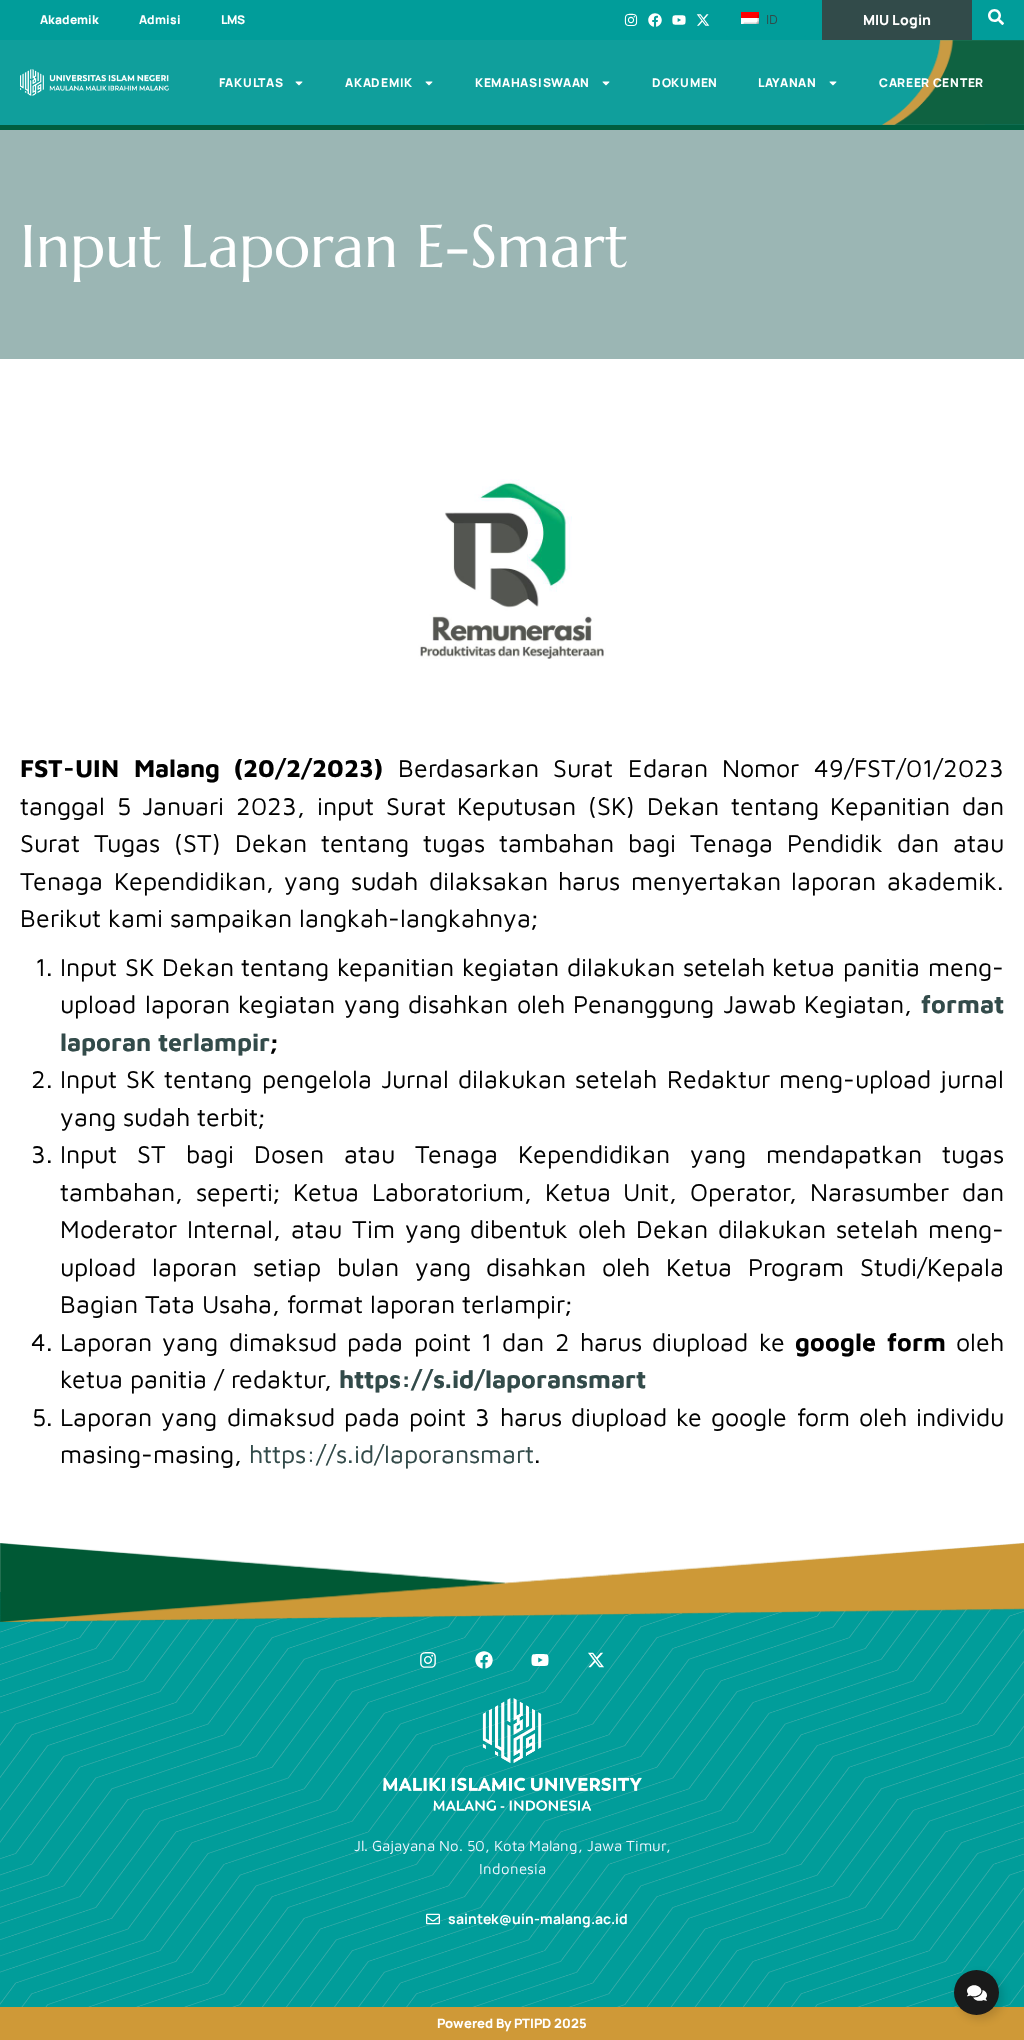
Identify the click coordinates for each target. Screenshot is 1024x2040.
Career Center (931, 82)
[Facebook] (655, 20)
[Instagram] (631, 20)
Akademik (69, 19)
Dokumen (685, 82)
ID (770, 19)
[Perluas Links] (976, 1992)
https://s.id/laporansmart (492, 1378)
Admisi (160, 19)
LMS (233, 19)
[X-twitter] (703, 20)
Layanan (787, 82)
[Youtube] (679, 20)
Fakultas (251, 82)
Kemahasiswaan (532, 82)
